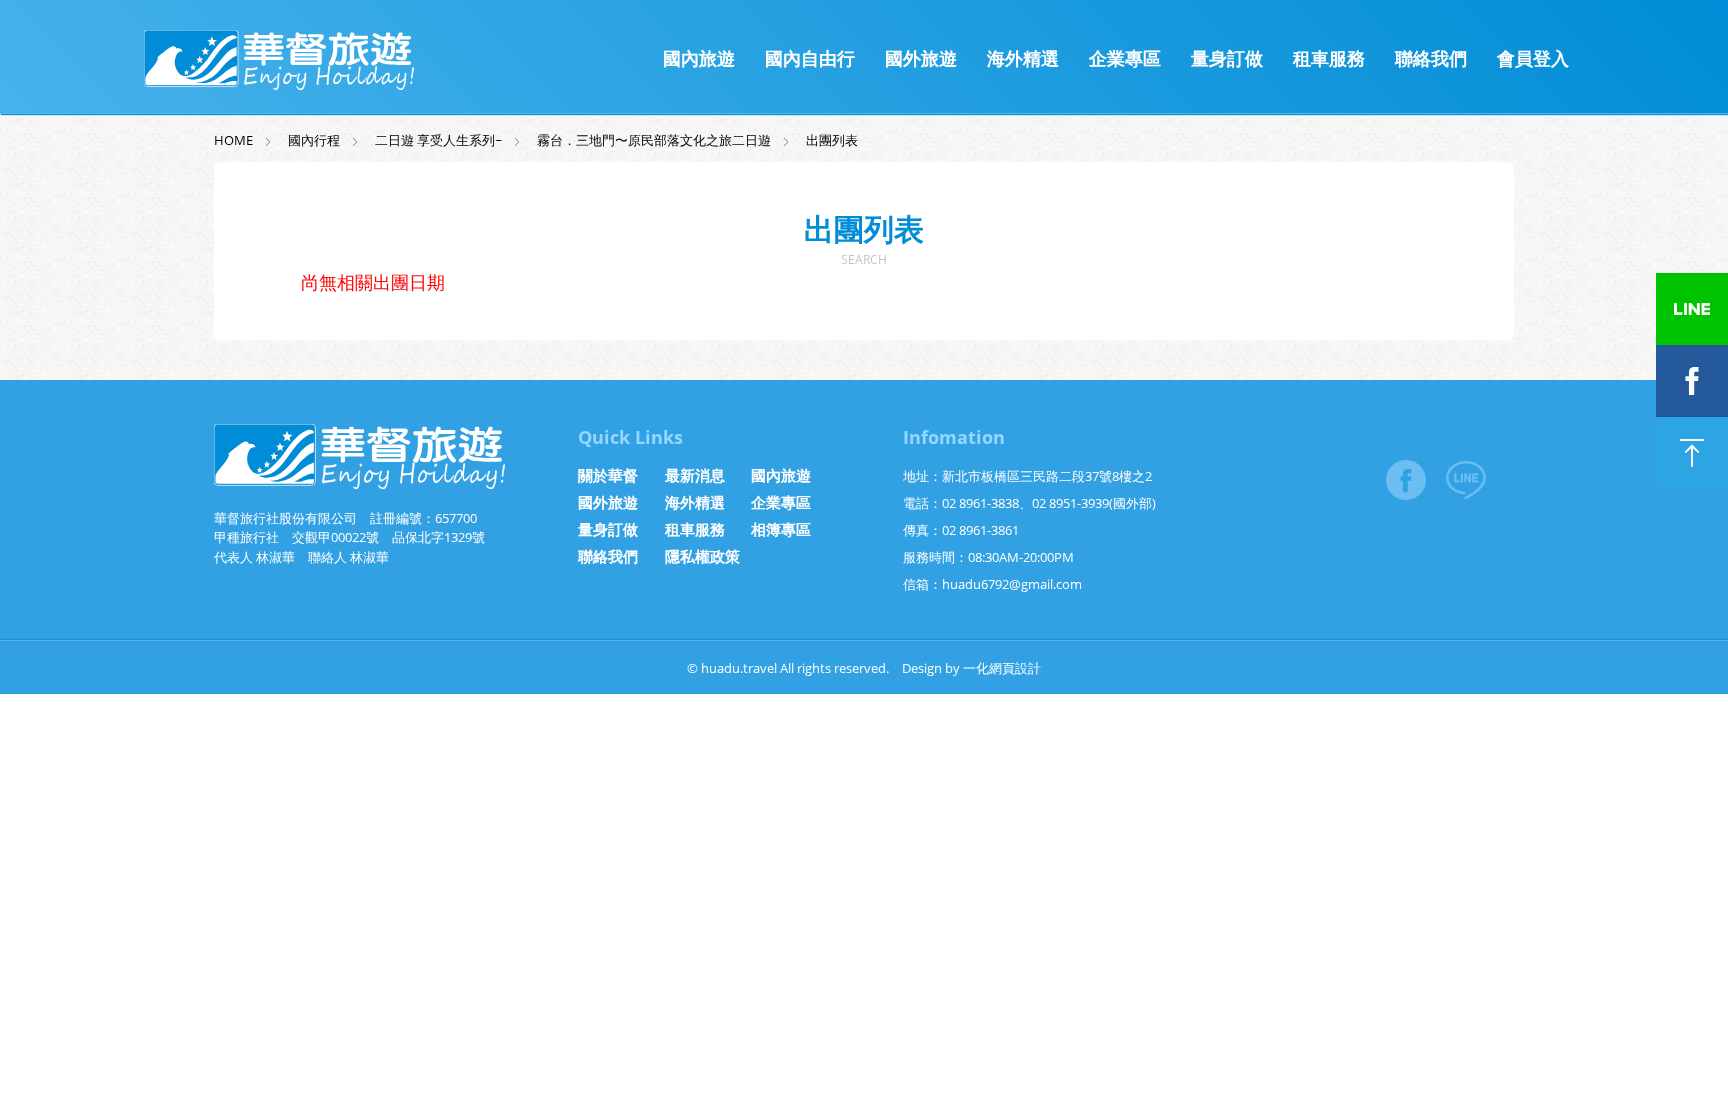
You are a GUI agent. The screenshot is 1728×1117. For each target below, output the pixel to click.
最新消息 (695, 475)
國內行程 (314, 140)
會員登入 (1533, 58)
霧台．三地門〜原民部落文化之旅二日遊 (654, 140)
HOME (233, 140)
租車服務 (1329, 58)
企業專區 (1125, 58)
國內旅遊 (699, 58)
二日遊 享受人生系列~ (438, 140)
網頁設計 (1015, 668)
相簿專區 (781, 529)
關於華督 (608, 475)
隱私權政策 (702, 556)
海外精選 (1023, 58)
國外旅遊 (921, 58)
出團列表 (832, 140)
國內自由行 (810, 58)
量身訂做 (1227, 58)
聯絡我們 (1431, 58)
